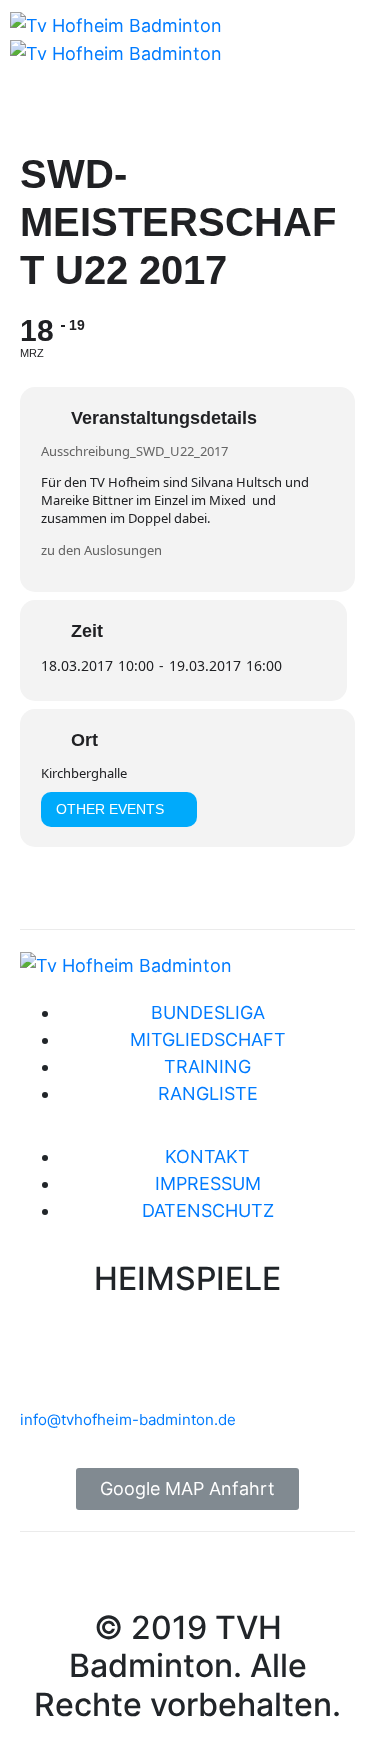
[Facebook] (285, 64)
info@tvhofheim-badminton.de (128, 1419)
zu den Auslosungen (101, 550)
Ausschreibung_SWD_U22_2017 (134, 451)
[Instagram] (340, 64)
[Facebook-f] (45, 1577)
